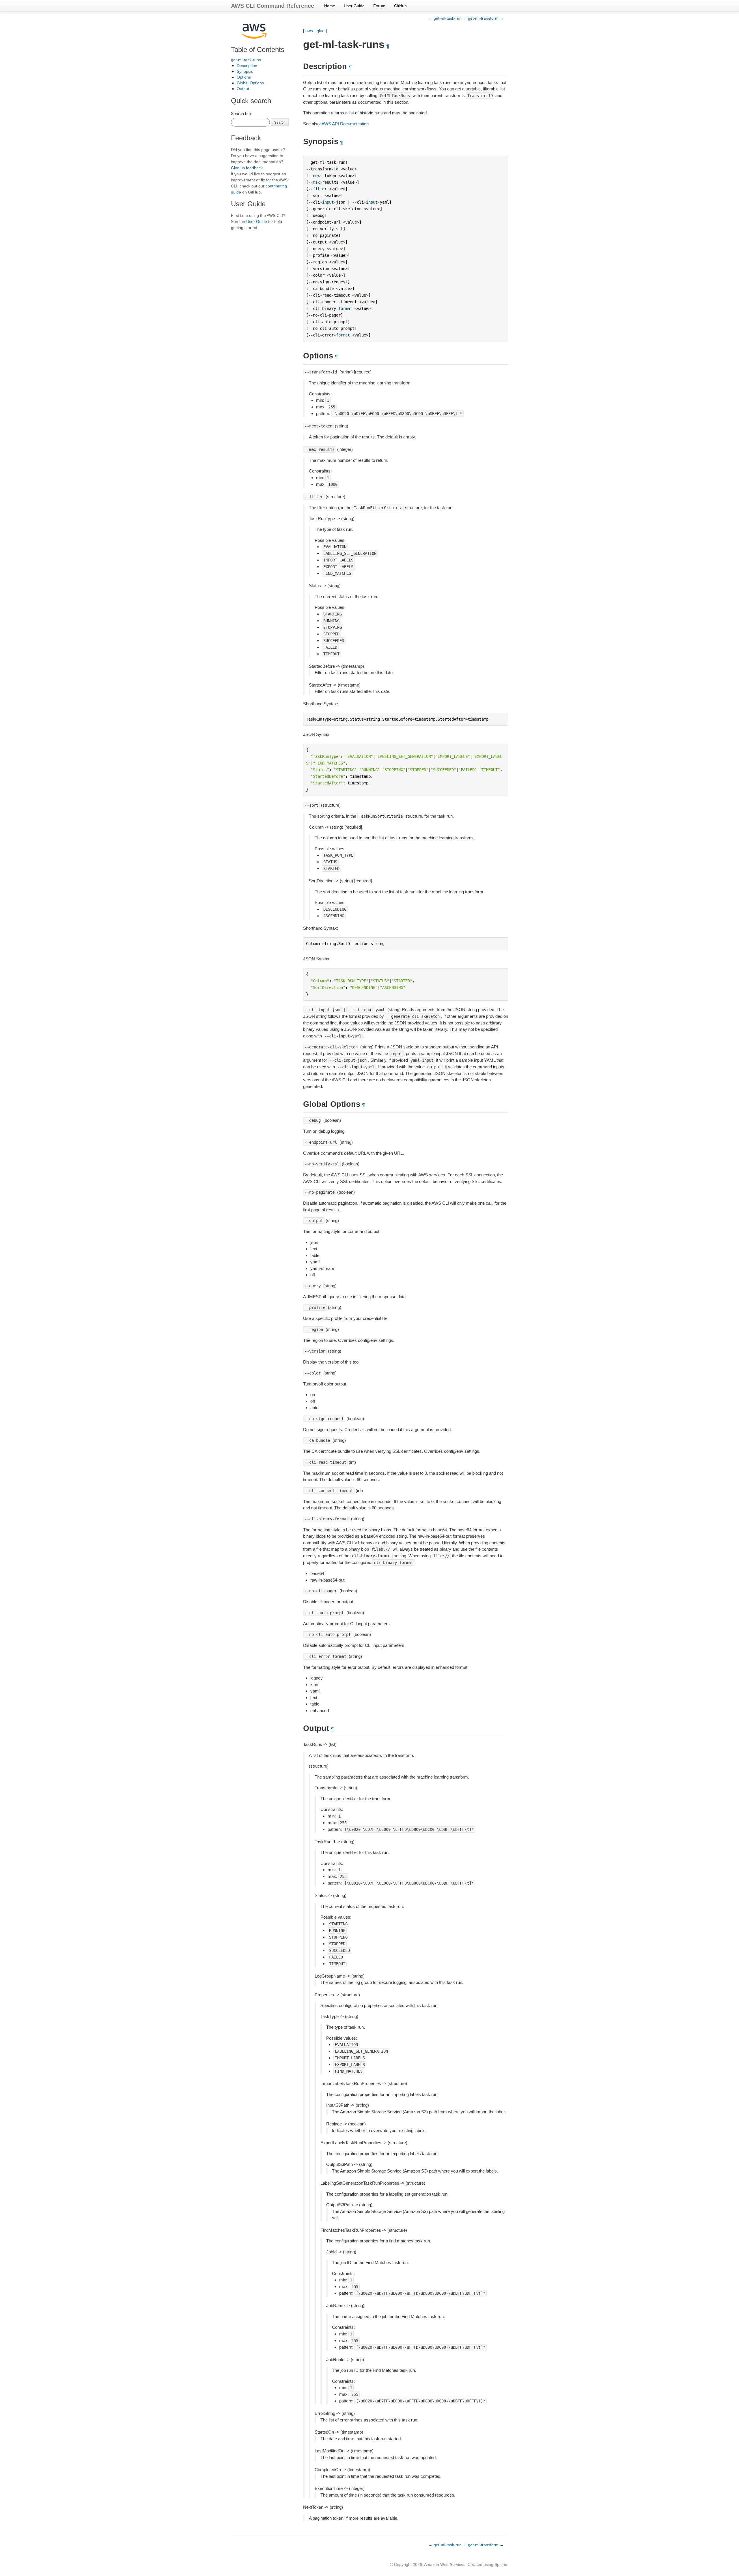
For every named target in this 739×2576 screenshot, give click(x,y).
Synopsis (245, 71)
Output (243, 89)
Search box (241, 114)
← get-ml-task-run (445, 18)
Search (280, 122)
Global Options (250, 83)
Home (330, 6)
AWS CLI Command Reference (273, 6)
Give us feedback (247, 168)
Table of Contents (258, 50)
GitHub (400, 6)
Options (244, 77)
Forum (379, 6)
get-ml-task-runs (246, 60)
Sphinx (501, 2564)
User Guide (354, 6)
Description (247, 66)
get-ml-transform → (486, 18)
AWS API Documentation (345, 124)
